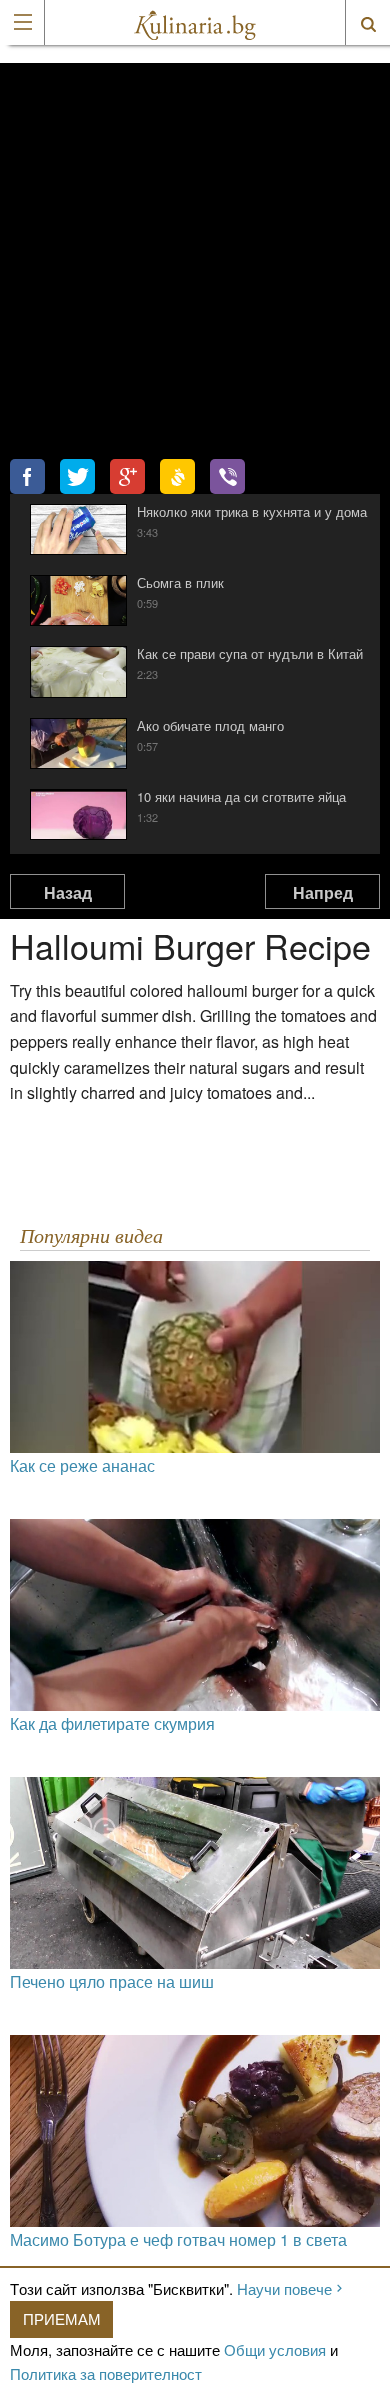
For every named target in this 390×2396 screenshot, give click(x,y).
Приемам (62, 2318)
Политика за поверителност (106, 2373)
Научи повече (284, 2288)
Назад (68, 892)
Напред (323, 892)
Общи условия (275, 2349)
